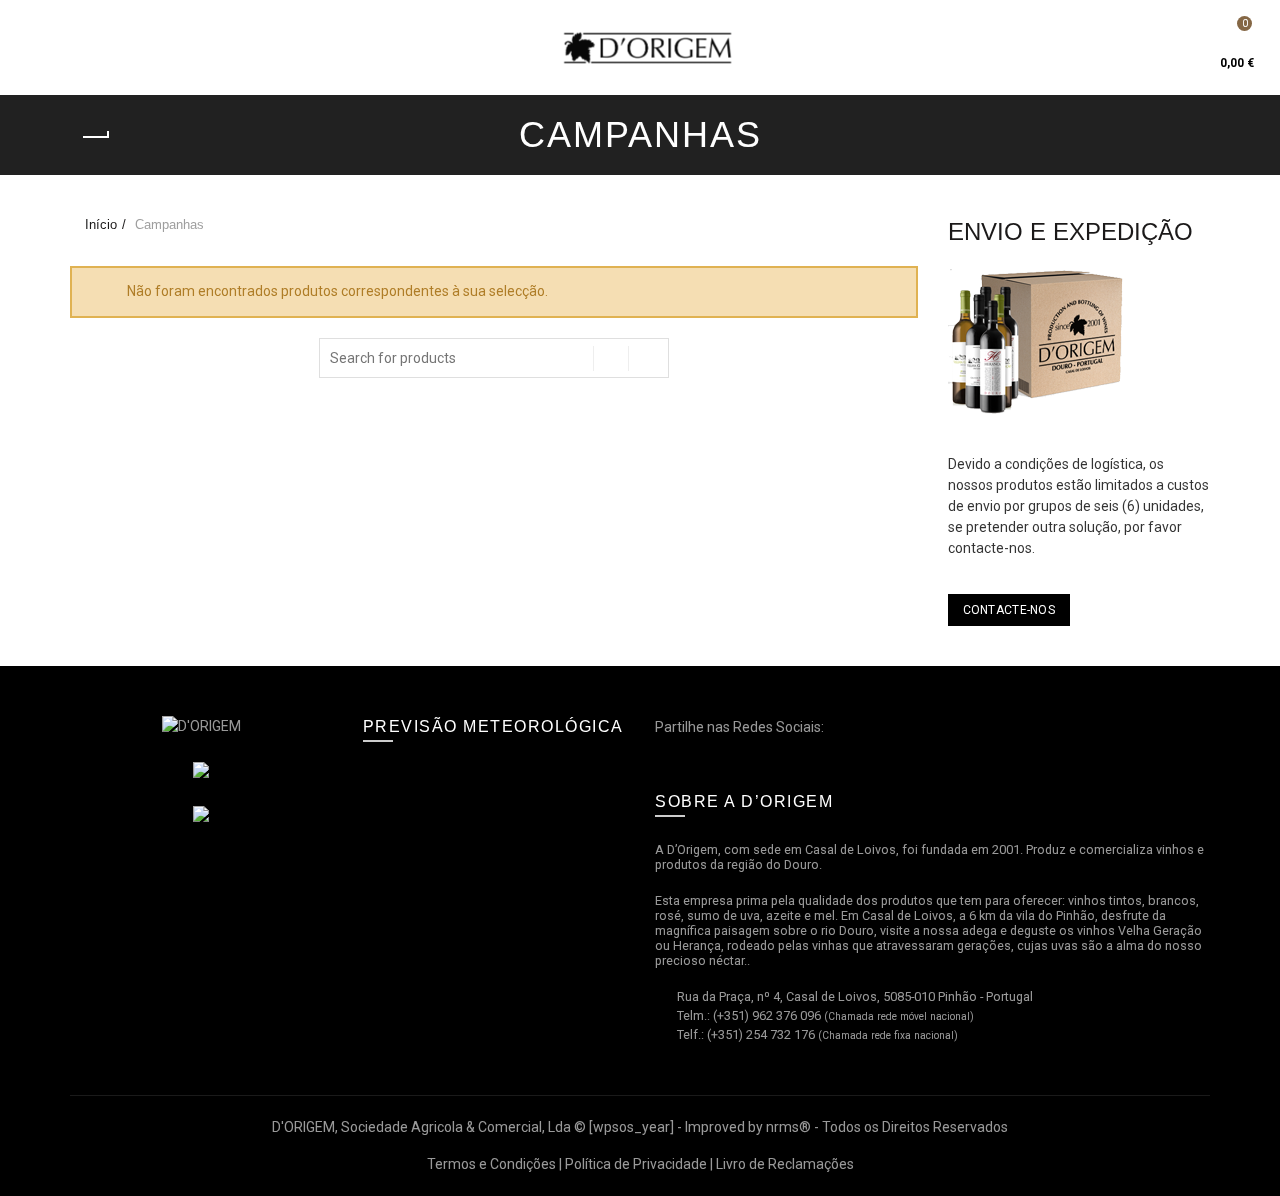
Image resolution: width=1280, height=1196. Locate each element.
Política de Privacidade (636, 1164)
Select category (611, 358)
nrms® (788, 1127)
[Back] (95, 137)
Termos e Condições (491, 1164)
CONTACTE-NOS (1009, 610)
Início (101, 224)
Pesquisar (649, 358)
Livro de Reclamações (785, 1164)
